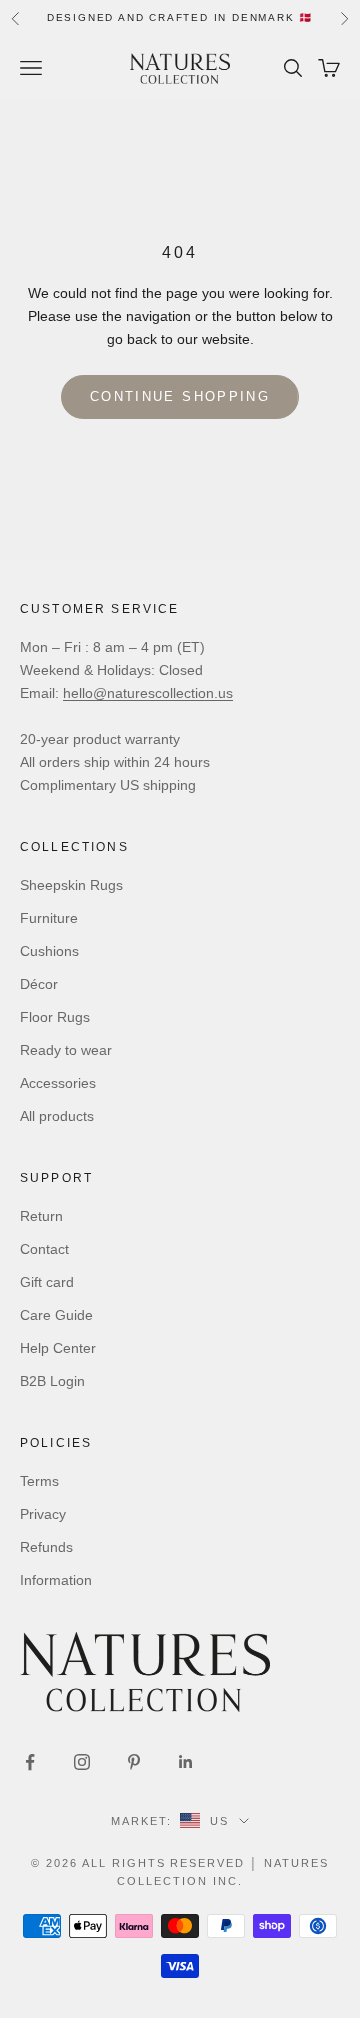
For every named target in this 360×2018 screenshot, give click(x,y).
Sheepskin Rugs (71, 885)
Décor (39, 984)
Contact (44, 1249)
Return (41, 1216)
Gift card (47, 1282)
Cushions (49, 951)
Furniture (49, 918)
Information (56, 1580)
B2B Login (52, 1381)
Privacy (43, 1514)
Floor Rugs (55, 1017)
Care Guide (56, 1315)
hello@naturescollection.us (148, 693)
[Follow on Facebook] (30, 1762)
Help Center (58, 1348)
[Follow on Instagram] (82, 1762)
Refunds (46, 1547)
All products (57, 1116)
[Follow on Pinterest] (134, 1762)
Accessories (58, 1083)
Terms (39, 1481)
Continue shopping (180, 396)
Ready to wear (66, 1050)
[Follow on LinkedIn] (186, 1762)
